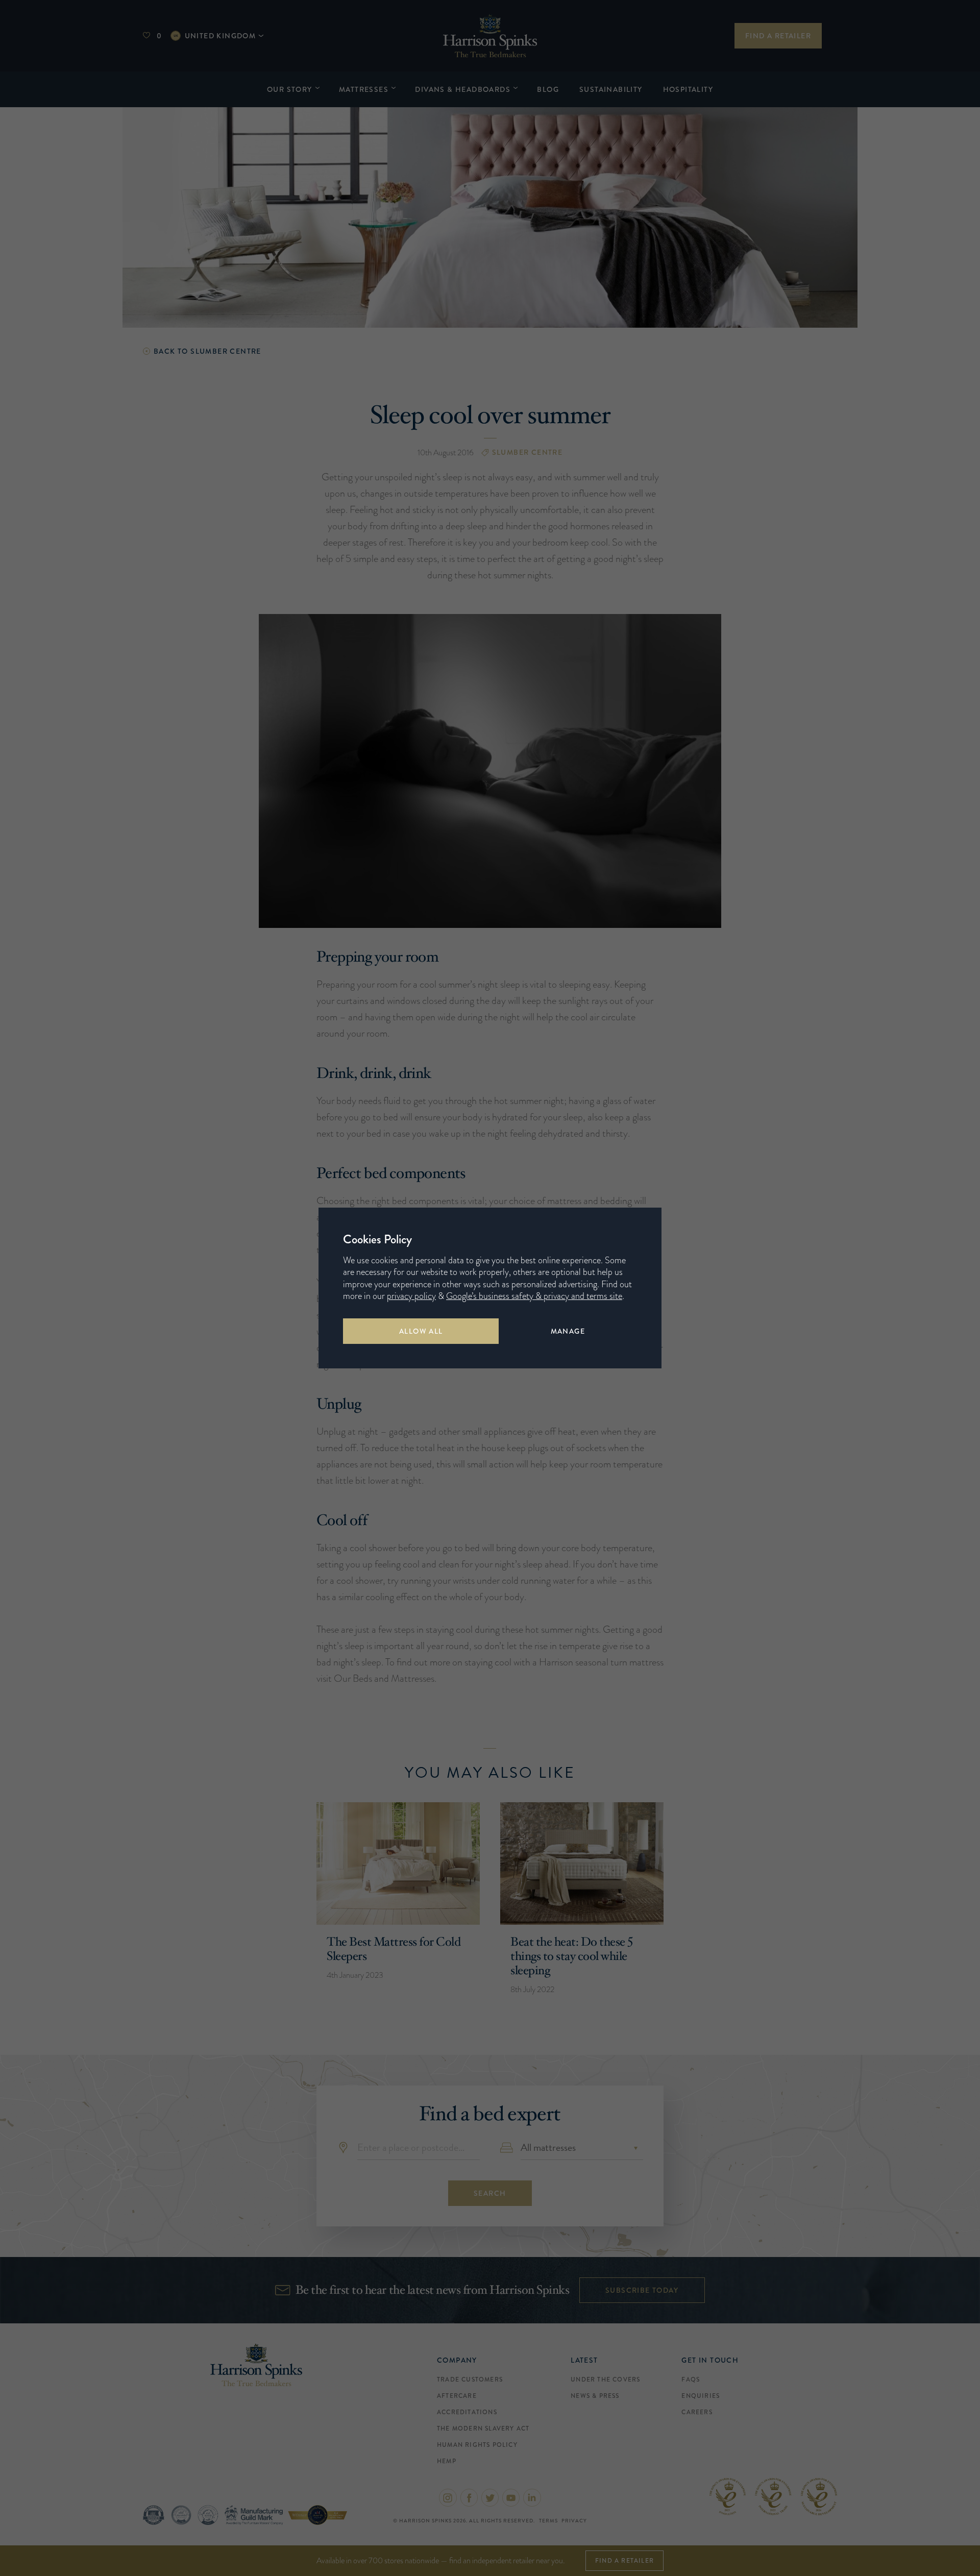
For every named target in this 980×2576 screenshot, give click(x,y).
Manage (568, 1331)
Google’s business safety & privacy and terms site (534, 1296)
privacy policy (411, 1296)
